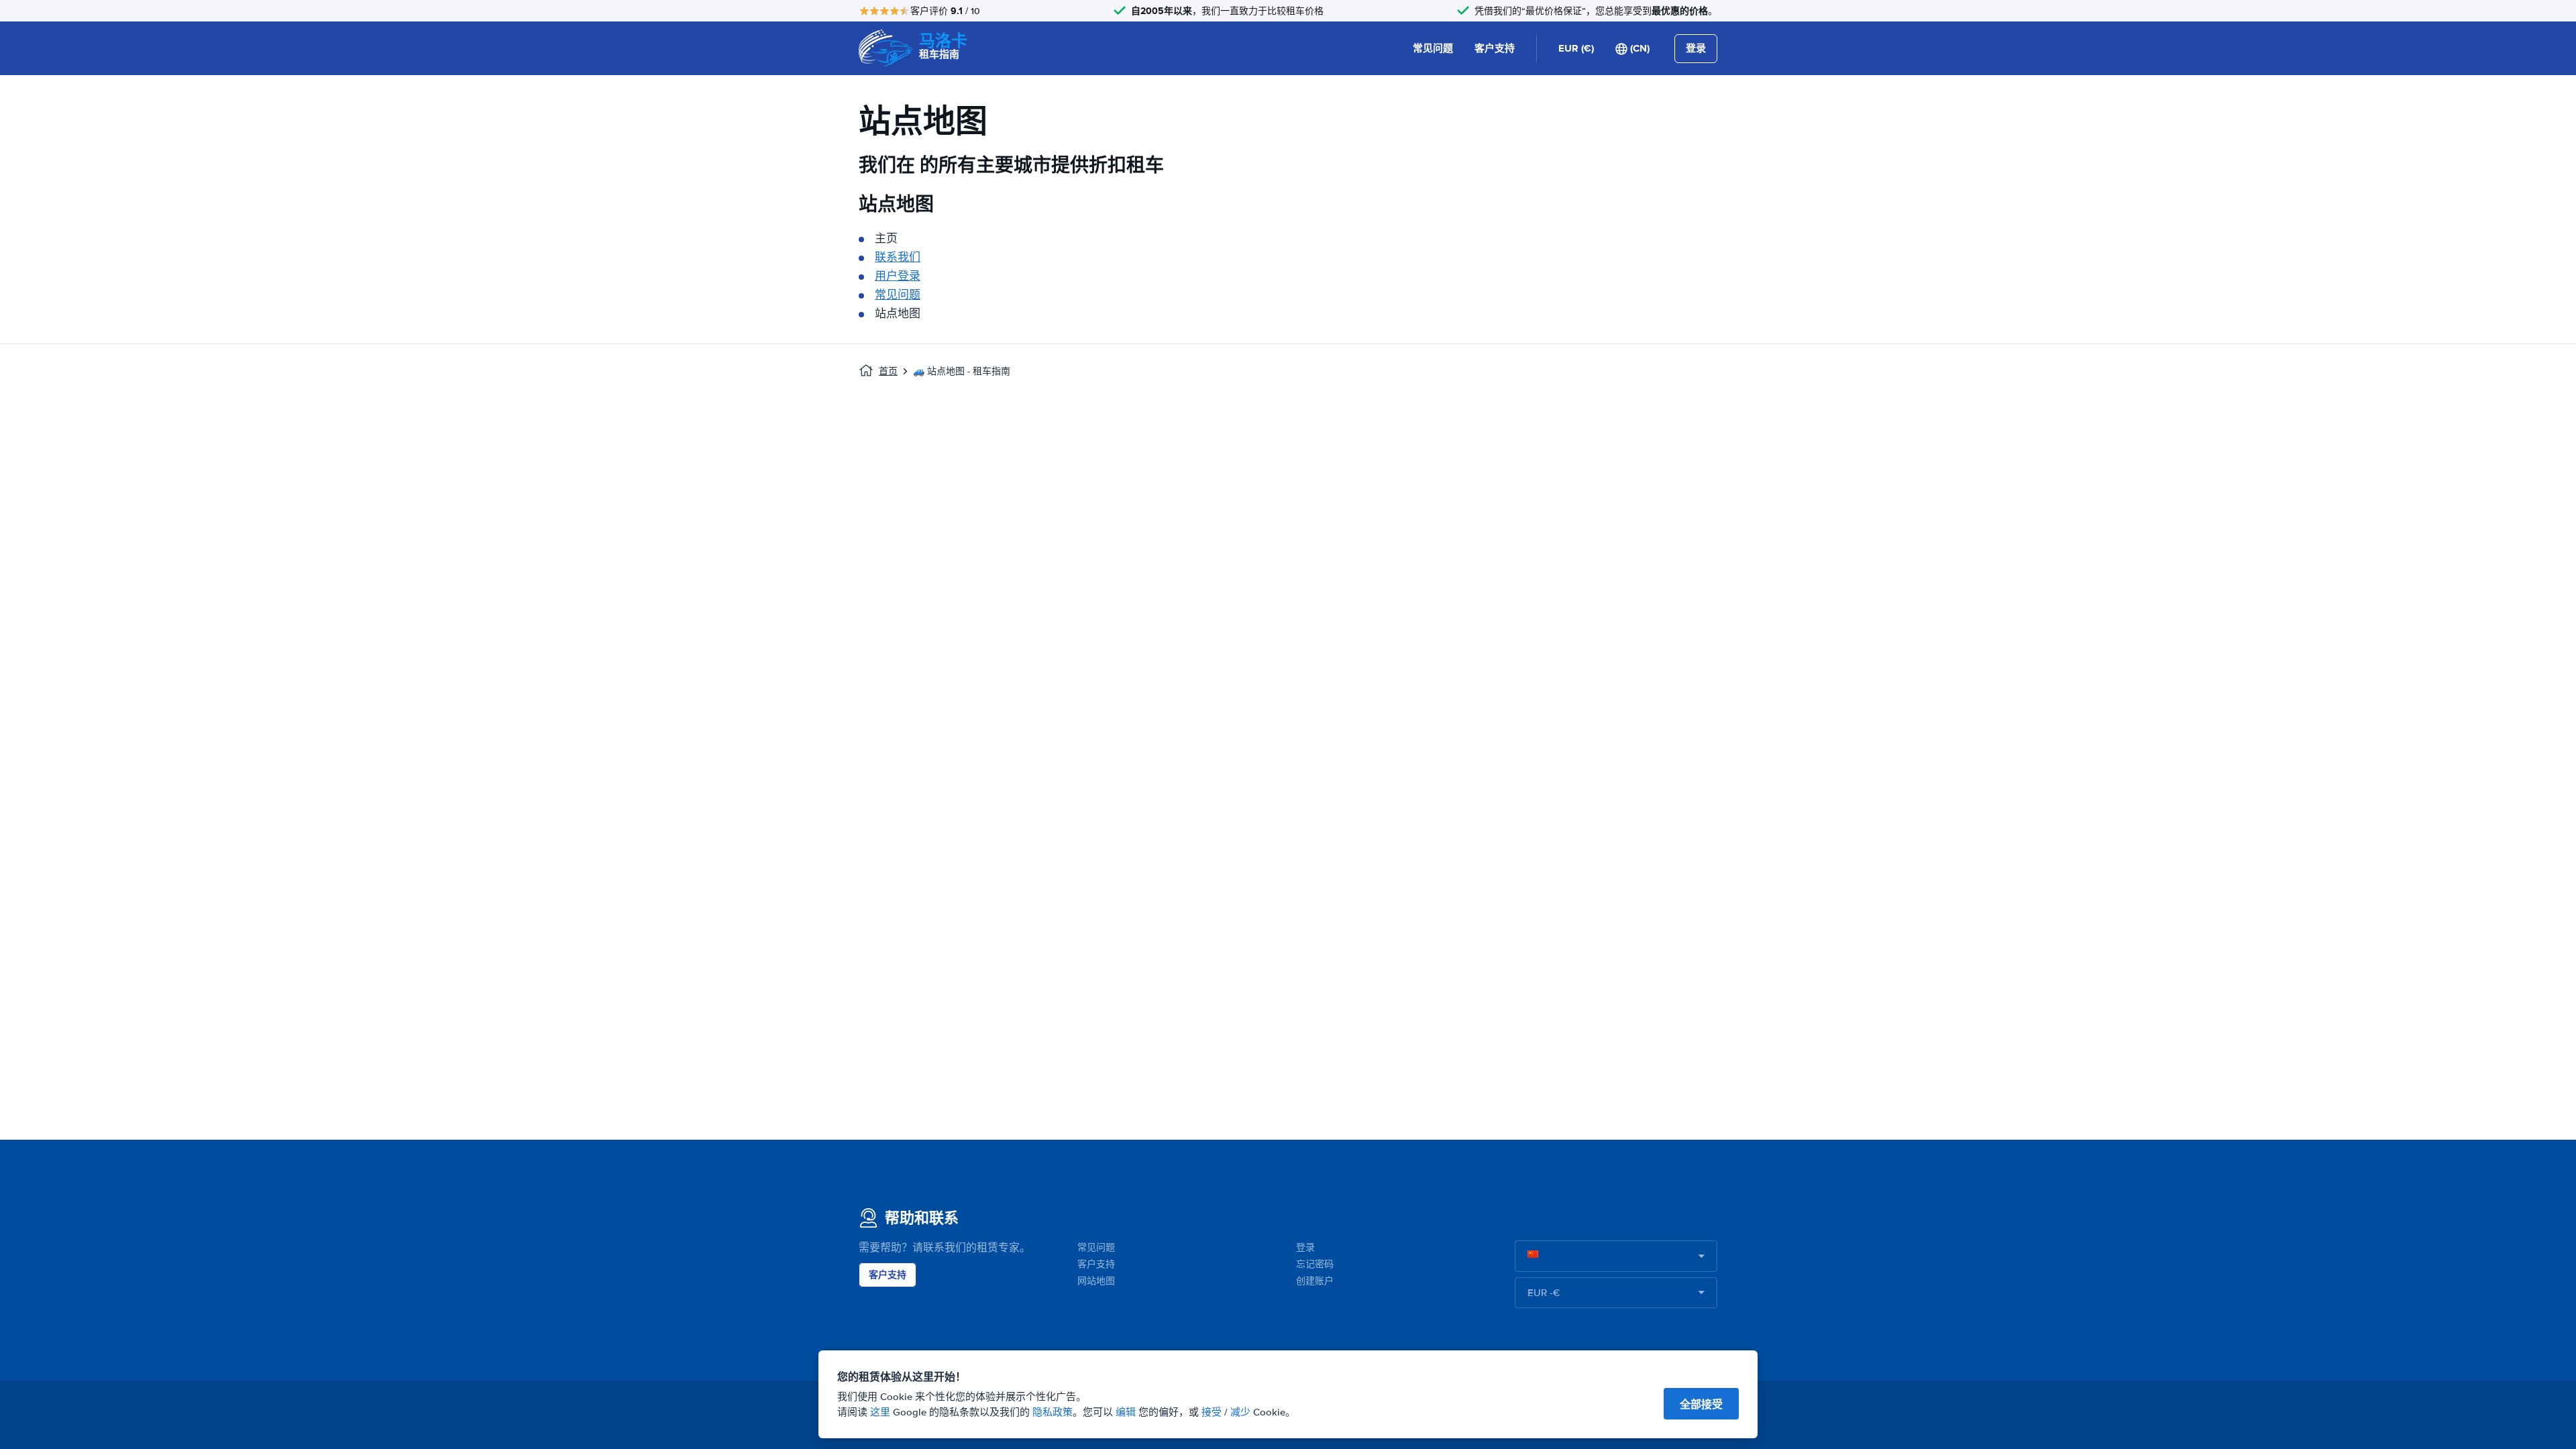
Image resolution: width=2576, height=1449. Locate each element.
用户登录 (898, 276)
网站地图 (1096, 1281)
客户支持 (1495, 48)
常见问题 (1433, 48)
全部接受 (1701, 1404)
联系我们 (898, 257)
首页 (888, 371)
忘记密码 (1315, 1264)
